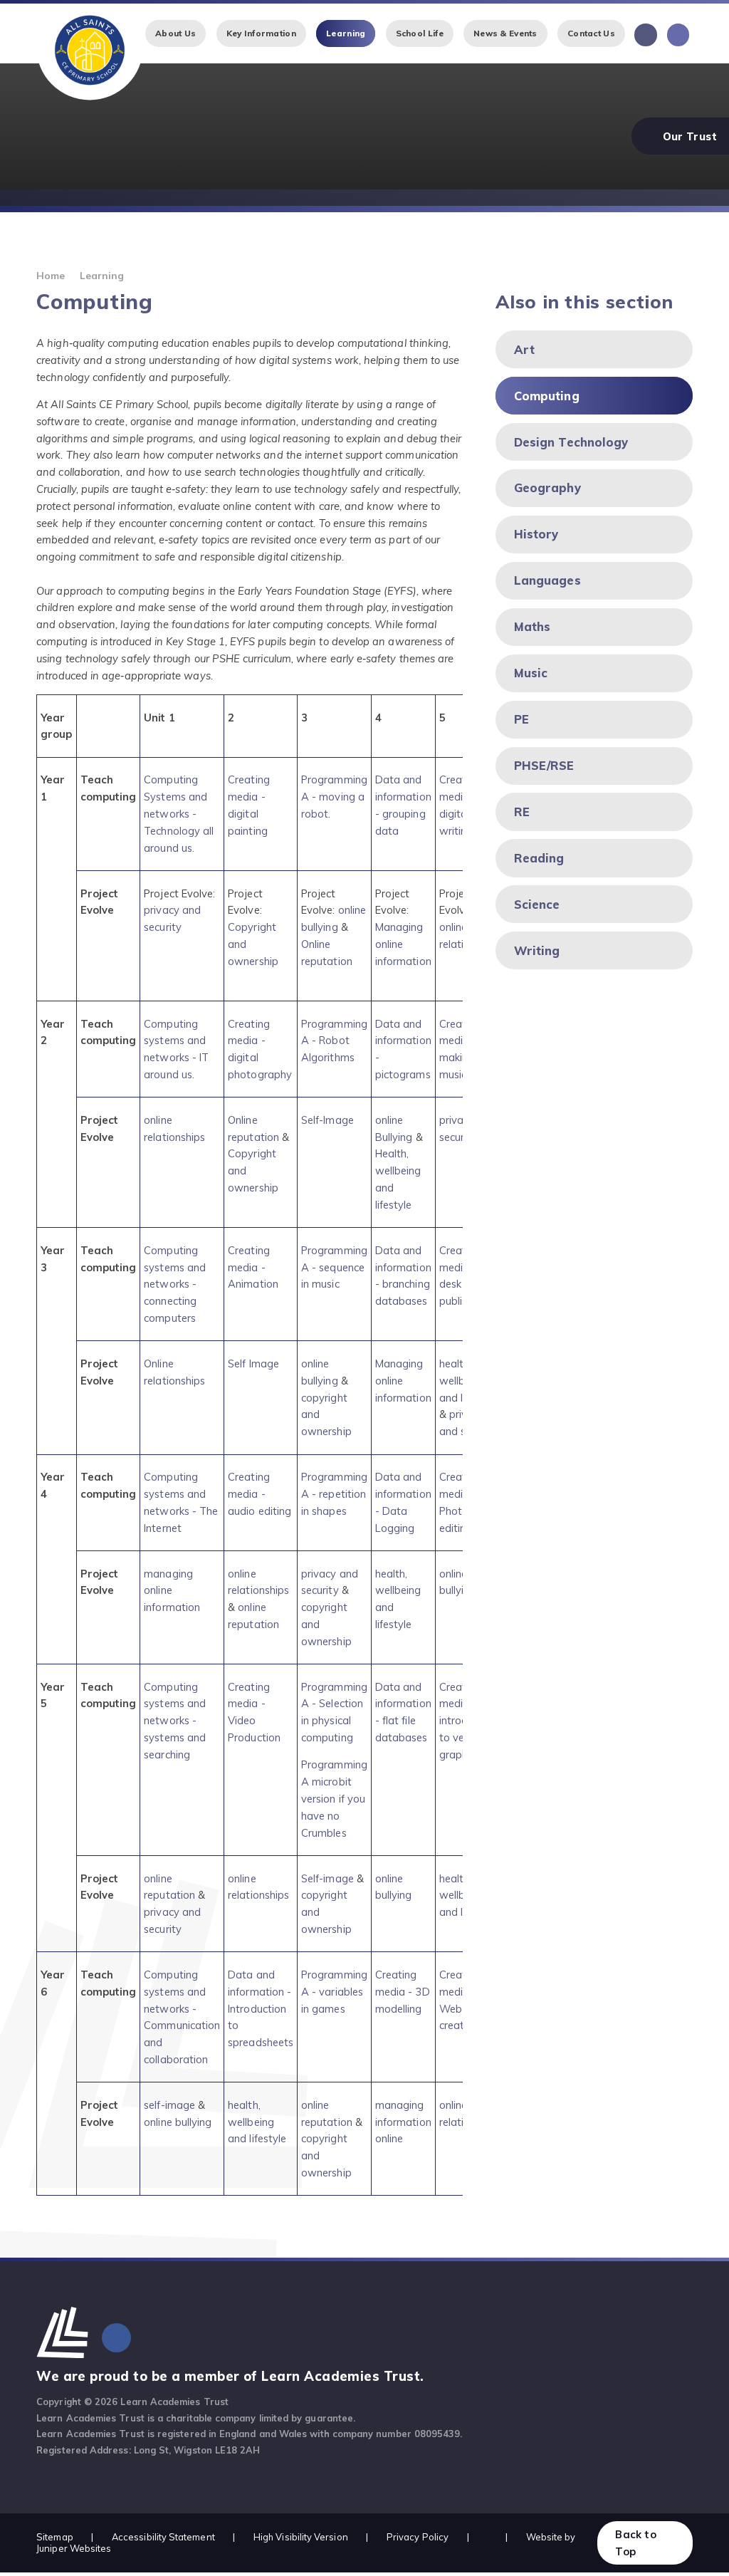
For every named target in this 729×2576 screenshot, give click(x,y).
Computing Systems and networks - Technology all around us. (179, 813)
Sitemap (55, 2537)
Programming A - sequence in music (334, 1267)
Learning (102, 275)
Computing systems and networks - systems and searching (175, 1721)
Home (51, 275)
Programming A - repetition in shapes (334, 1494)
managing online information (172, 1591)
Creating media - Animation (253, 1267)
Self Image (253, 1363)
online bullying (178, 2122)
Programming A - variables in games (334, 1992)
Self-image (327, 1878)
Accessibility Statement (163, 2537)
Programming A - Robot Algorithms (334, 1041)
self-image (169, 2105)
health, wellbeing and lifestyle (257, 2122)
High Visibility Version (301, 2537)
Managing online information (403, 944)
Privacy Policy (418, 2537)
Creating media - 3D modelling (403, 1992)
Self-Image (327, 1120)
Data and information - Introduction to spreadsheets (261, 2008)
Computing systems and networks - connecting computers (175, 1284)
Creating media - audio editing (259, 1494)
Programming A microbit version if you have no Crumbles (334, 1798)
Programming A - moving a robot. (334, 797)
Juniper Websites (74, 2548)
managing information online (403, 2122)
